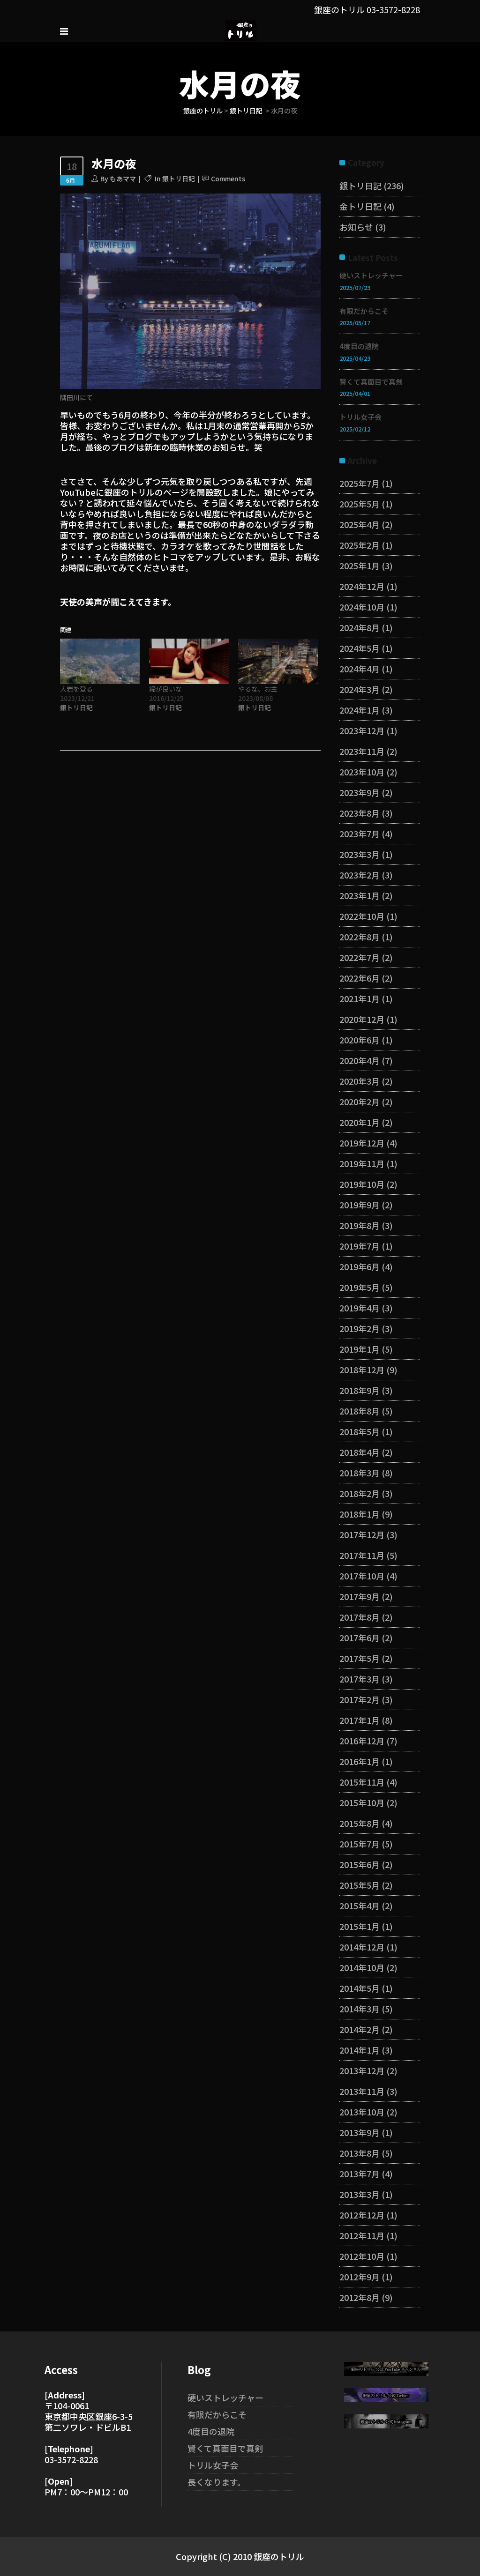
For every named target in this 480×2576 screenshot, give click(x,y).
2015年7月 (360, 1844)
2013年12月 (362, 2070)
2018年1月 (360, 1514)
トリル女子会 (360, 417)
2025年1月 (360, 566)
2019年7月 (360, 1246)
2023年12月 (362, 730)
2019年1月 (360, 1349)
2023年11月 (362, 751)
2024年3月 (360, 689)
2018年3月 (360, 1473)
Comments (228, 179)
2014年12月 (362, 1947)
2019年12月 (362, 1143)
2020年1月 (360, 1122)
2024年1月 (360, 710)
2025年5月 (360, 504)
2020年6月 (360, 1040)
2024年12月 (362, 586)
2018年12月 (362, 1370)
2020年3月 (360, 1081)
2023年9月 (360, 792)
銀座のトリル (203, 111)
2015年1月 (360, 1926)
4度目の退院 (359, 346)
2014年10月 (362, 1967)
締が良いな (165, 689)
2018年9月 (360, 1390)
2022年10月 (362, 916)
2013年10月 (362, 2112)
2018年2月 (360, 1493)
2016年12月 (362, 1741)
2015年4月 (360, 1906)
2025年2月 (360, 545)
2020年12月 (362, 1019)
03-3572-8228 (393, 9)
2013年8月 (360, 2153)
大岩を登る (76, 689)
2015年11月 (362, 1782)
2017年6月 (360, 1638)
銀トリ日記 (246, 111)
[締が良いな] (189, 661)
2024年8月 (360, 627)
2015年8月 (360, 1823)
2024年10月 (362, 607)
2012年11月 (362, 2235)
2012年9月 (360, 2277)
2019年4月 (360, 1308)
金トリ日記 (360, 206)
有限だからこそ (364, 311)
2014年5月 (360, 1988)
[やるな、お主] (278, 661)
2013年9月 (360, 2132)
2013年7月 (360, 2174)
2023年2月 (360, 875)
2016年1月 (360, 1761)
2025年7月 (360, 483)
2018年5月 (360, 1431)
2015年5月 (360, 1885)
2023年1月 (360, 895)
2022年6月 (360, 978)
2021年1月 (360, 998)
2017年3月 (360, 1679)
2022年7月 (360, 957)
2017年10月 (362, 1576)
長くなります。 (217, 2482)
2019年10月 (362, 1184)
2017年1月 (360, 1720)
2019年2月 (360, 1328)
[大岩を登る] (100, 661)
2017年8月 (360, 1617)
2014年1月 (360, 2050)
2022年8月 (360, 937)
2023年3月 (360, 854)
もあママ (123, 179)
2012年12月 (362, 2215)
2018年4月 (360, 1452)
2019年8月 (360, 1225)
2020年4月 (360, 1060)
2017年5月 (360, 1658)
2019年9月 (360, 1205)
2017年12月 (362, 1534)
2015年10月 (362, 1802)
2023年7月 (360, 834)
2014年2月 (360, 2029)
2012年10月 (362, 2256)
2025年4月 (360, 524)
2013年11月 (362, 2091)
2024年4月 (360, 669)
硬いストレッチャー (371, 275)
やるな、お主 (258, 689)
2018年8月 (360, 1411)
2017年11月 (362, 1555)
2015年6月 (360, 1864)
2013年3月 (360, 2194)
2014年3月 (360, 2009)
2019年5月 (360, 1287)
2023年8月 (360, 813)
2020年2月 (360, 1102)
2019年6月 (360, 1266)
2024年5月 (360, 648)
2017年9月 (360, 1596)
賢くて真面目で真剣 (371, 382)
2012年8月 (360, 2297)
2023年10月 (362, 772)
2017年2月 (360, 1699)
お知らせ (356, 227)
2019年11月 (362, 1163)
